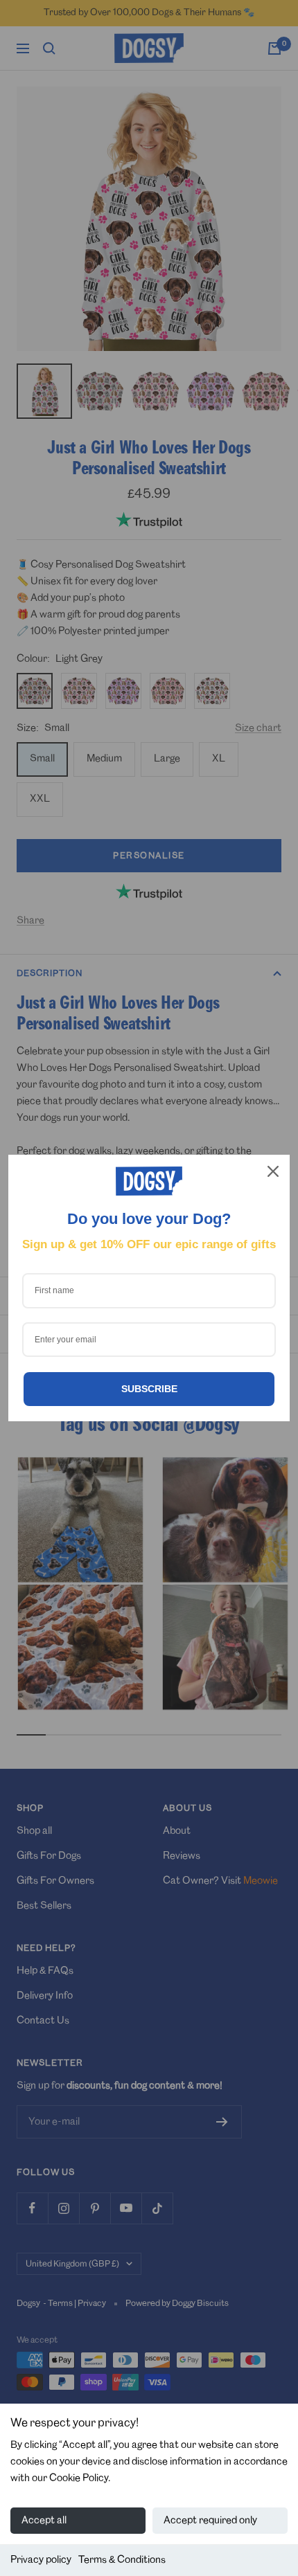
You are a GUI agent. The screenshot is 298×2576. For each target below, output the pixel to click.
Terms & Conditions (122, 2560)
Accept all (44, 2521)
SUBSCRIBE (149, 1389)
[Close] (273, 1171)
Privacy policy (41, 2560)
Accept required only (210, 2521)
